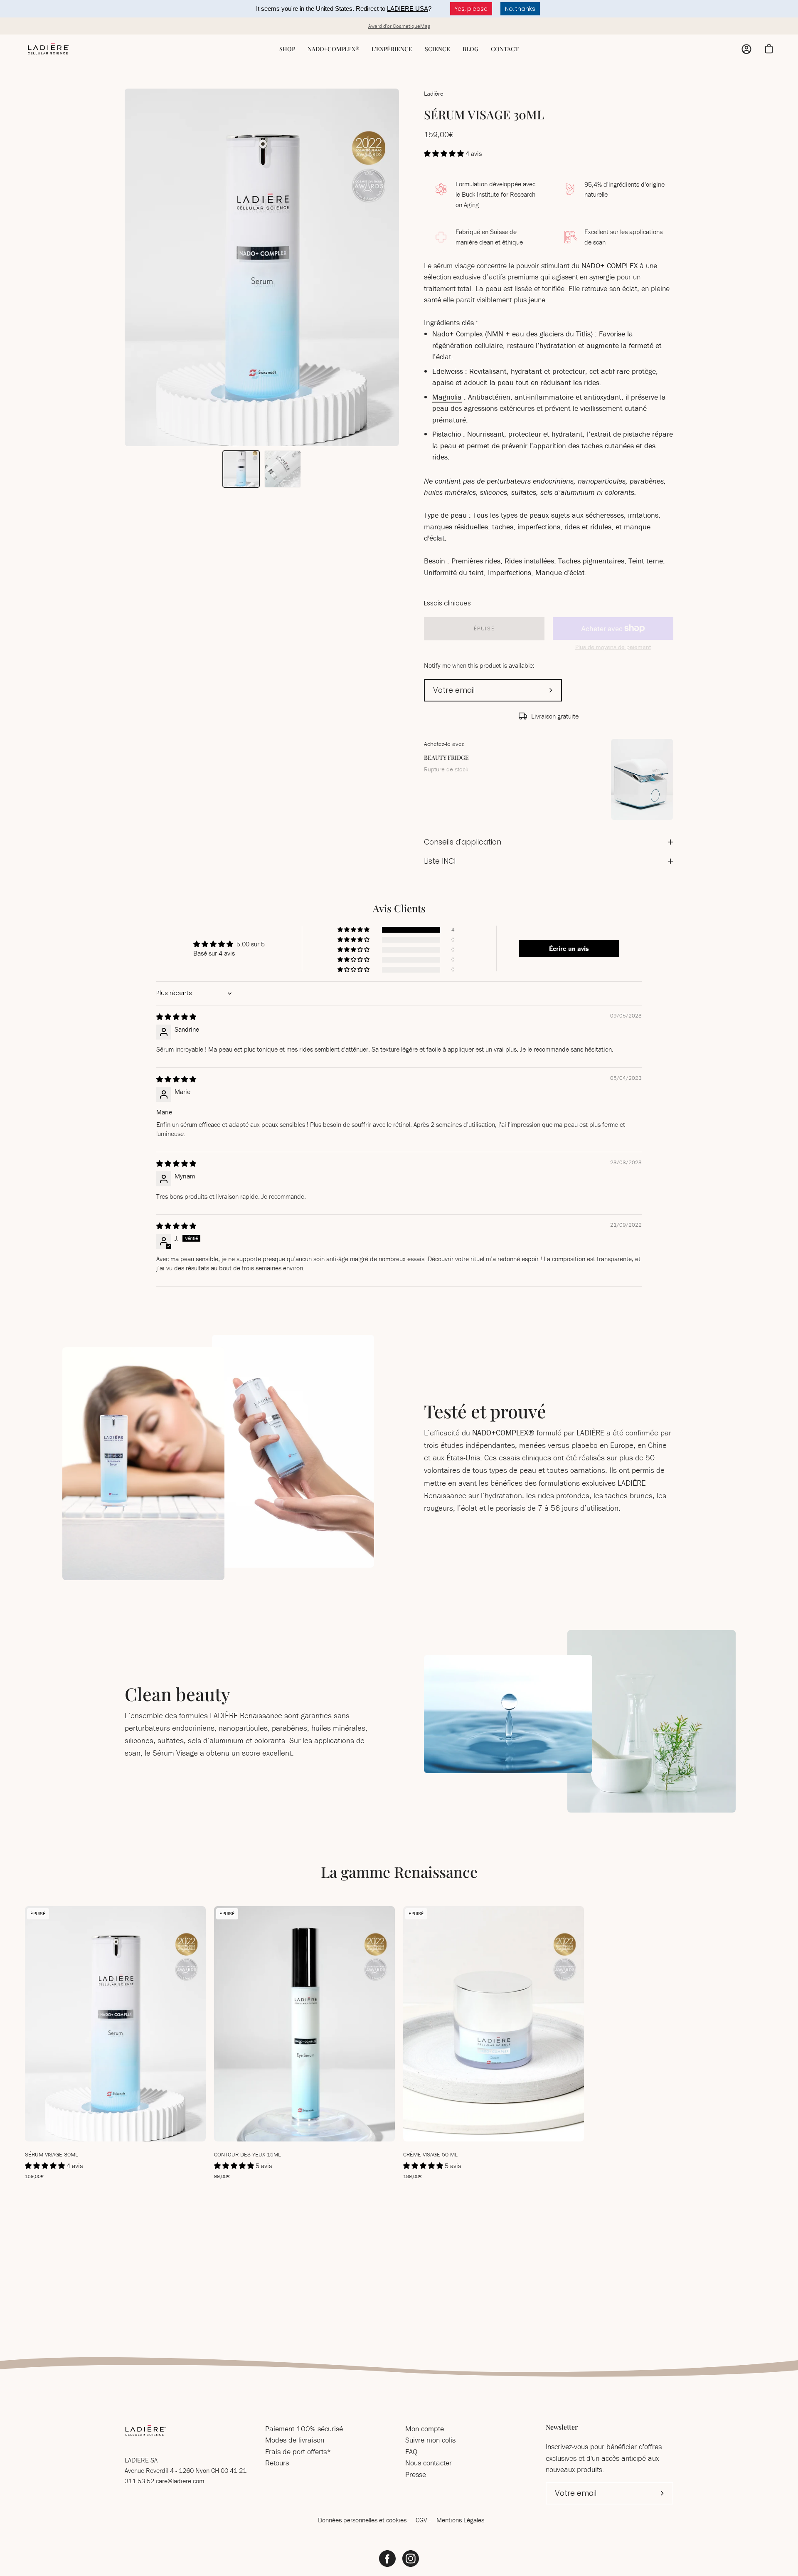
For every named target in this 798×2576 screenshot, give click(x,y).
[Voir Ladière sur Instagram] (411, 2559)
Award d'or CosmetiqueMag (399, 26)
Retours (277, 2463)
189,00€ (413, 2176)
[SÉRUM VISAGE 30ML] (241, 469)
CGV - (424, 2520)
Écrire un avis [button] (569, 948)
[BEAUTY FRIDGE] (642, 779)
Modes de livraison (295, 2440)
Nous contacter (429, 2463)
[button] (445, 153)
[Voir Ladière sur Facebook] (387, 2559)
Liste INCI (440, 861)
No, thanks (520, 9)
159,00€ (34, 2176)
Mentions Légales (460, 2520)
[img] (176, 1017)
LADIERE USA (408, 9)
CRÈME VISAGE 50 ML (430, 2154)
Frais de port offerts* (298, 2451)
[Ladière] (48, 49)
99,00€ (222, 2176)
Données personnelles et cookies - (365, 2520)
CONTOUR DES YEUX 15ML (248, 2154)
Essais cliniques (447, 603)
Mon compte (425, 2429)
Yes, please (471, 9)
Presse (416, 2474)
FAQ (411, 2451)
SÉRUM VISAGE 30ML (52, 2154)
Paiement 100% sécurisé (304, 2429)
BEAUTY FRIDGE (446, 757)
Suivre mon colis (430, 2440)
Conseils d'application (463, 842)
